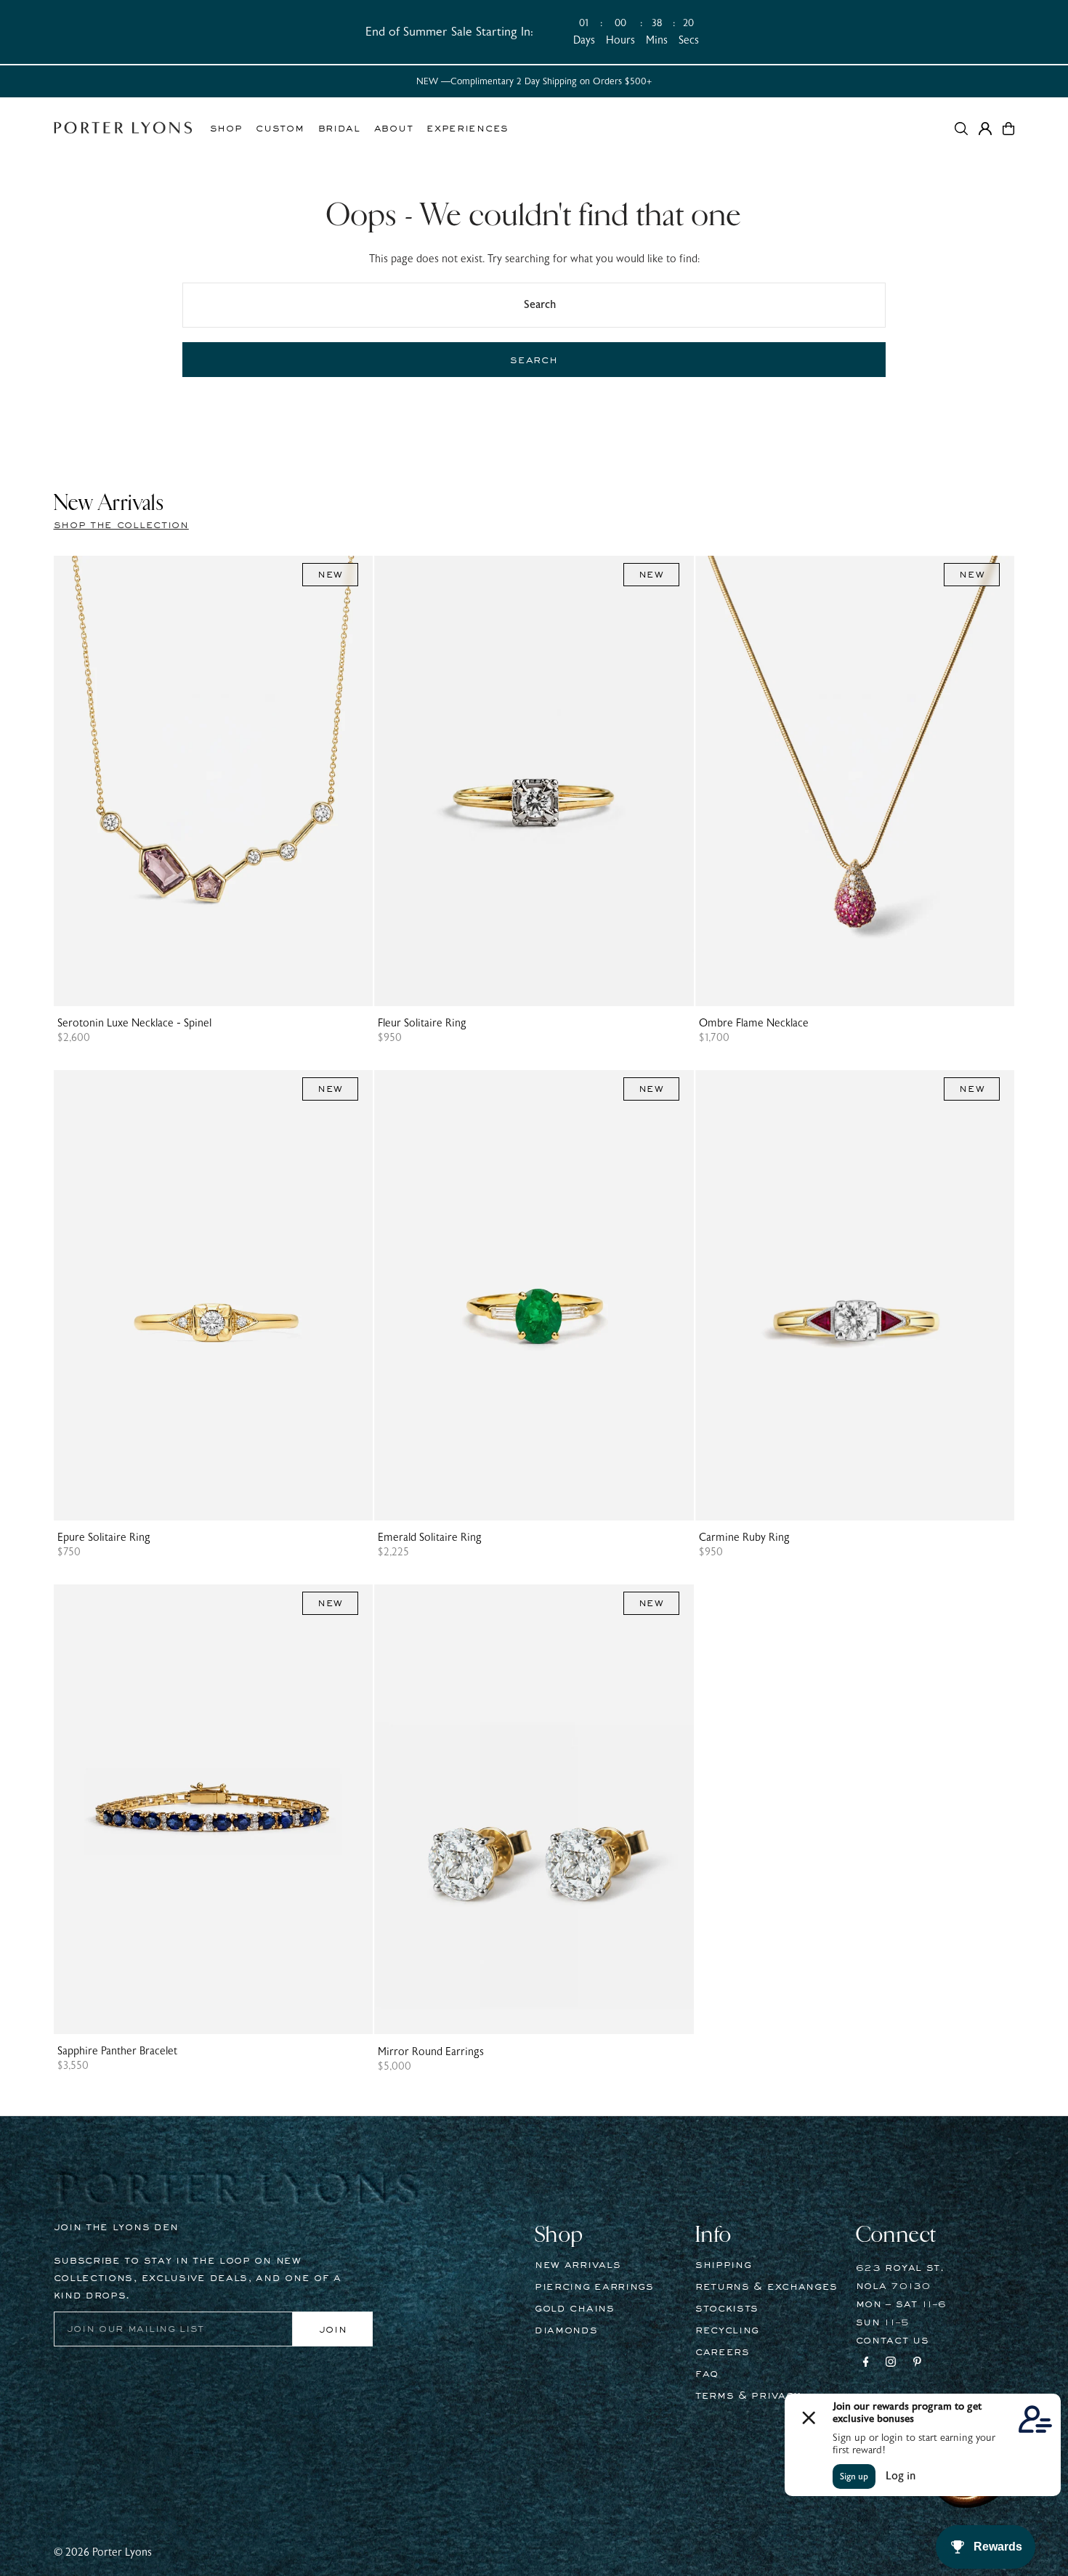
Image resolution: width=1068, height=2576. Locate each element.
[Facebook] (866, 2364)
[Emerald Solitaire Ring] (534, 1295)
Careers (723, 2352)
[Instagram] (891, 2364)
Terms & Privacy (748, 2396)
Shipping (724, 2265)
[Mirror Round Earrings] (534, 1810)
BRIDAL (339, 129)
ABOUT (394, 129)
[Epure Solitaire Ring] (214, 1295)
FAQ (707, 2374)
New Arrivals (578, 2265)
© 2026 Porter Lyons (103, 2552)
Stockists (727, 2309)
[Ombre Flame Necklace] (855, 781)
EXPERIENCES (468, 129)
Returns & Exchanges (766, 2287)
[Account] (985, 129)
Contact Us (893, 2341)
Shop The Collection (121, 525)
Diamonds (566, 2330)
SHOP (226, 129)
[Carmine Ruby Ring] (855, 1295)
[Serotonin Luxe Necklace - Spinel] (214, 781)
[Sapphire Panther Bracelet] (214, 1810)
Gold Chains (575, 2309)
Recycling (727, 2330)
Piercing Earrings (594, 2287)
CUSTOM (280, 129)
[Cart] (1008, 129)
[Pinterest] (917, 2364)
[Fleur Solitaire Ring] (534, 781)
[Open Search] (961, 129)
